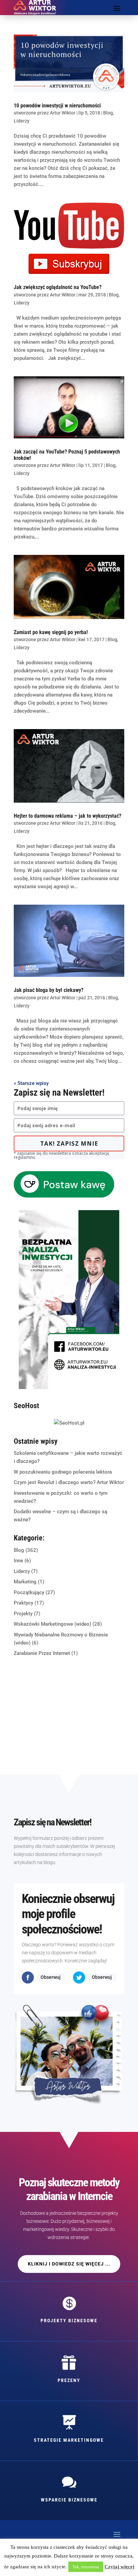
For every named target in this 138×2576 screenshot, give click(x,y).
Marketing (25, 1582)
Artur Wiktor (63, 113)
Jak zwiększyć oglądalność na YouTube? (58, 287)
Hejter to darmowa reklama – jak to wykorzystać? (67, 816)
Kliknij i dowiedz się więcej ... (69, 2264)
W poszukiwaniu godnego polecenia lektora (63, 1472)
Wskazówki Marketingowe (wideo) (52, 1624)
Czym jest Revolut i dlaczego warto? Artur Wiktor (69, 1482)
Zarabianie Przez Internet (42, 1653)
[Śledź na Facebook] (28, 1977)
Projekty (23, 1614)
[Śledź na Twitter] (79, 1977)
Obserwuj (51, 1977)
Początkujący (29, 1592)
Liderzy (22, 121)
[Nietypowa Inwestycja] (69, 1387)
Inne (18, 1561)
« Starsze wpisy (31, 1083)
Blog (108, 113)
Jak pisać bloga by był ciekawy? (49, 990)
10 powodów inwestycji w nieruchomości (57, 106)
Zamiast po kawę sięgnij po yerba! (51, 632)
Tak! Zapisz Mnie (69, 1143)
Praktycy (23, 1603)
